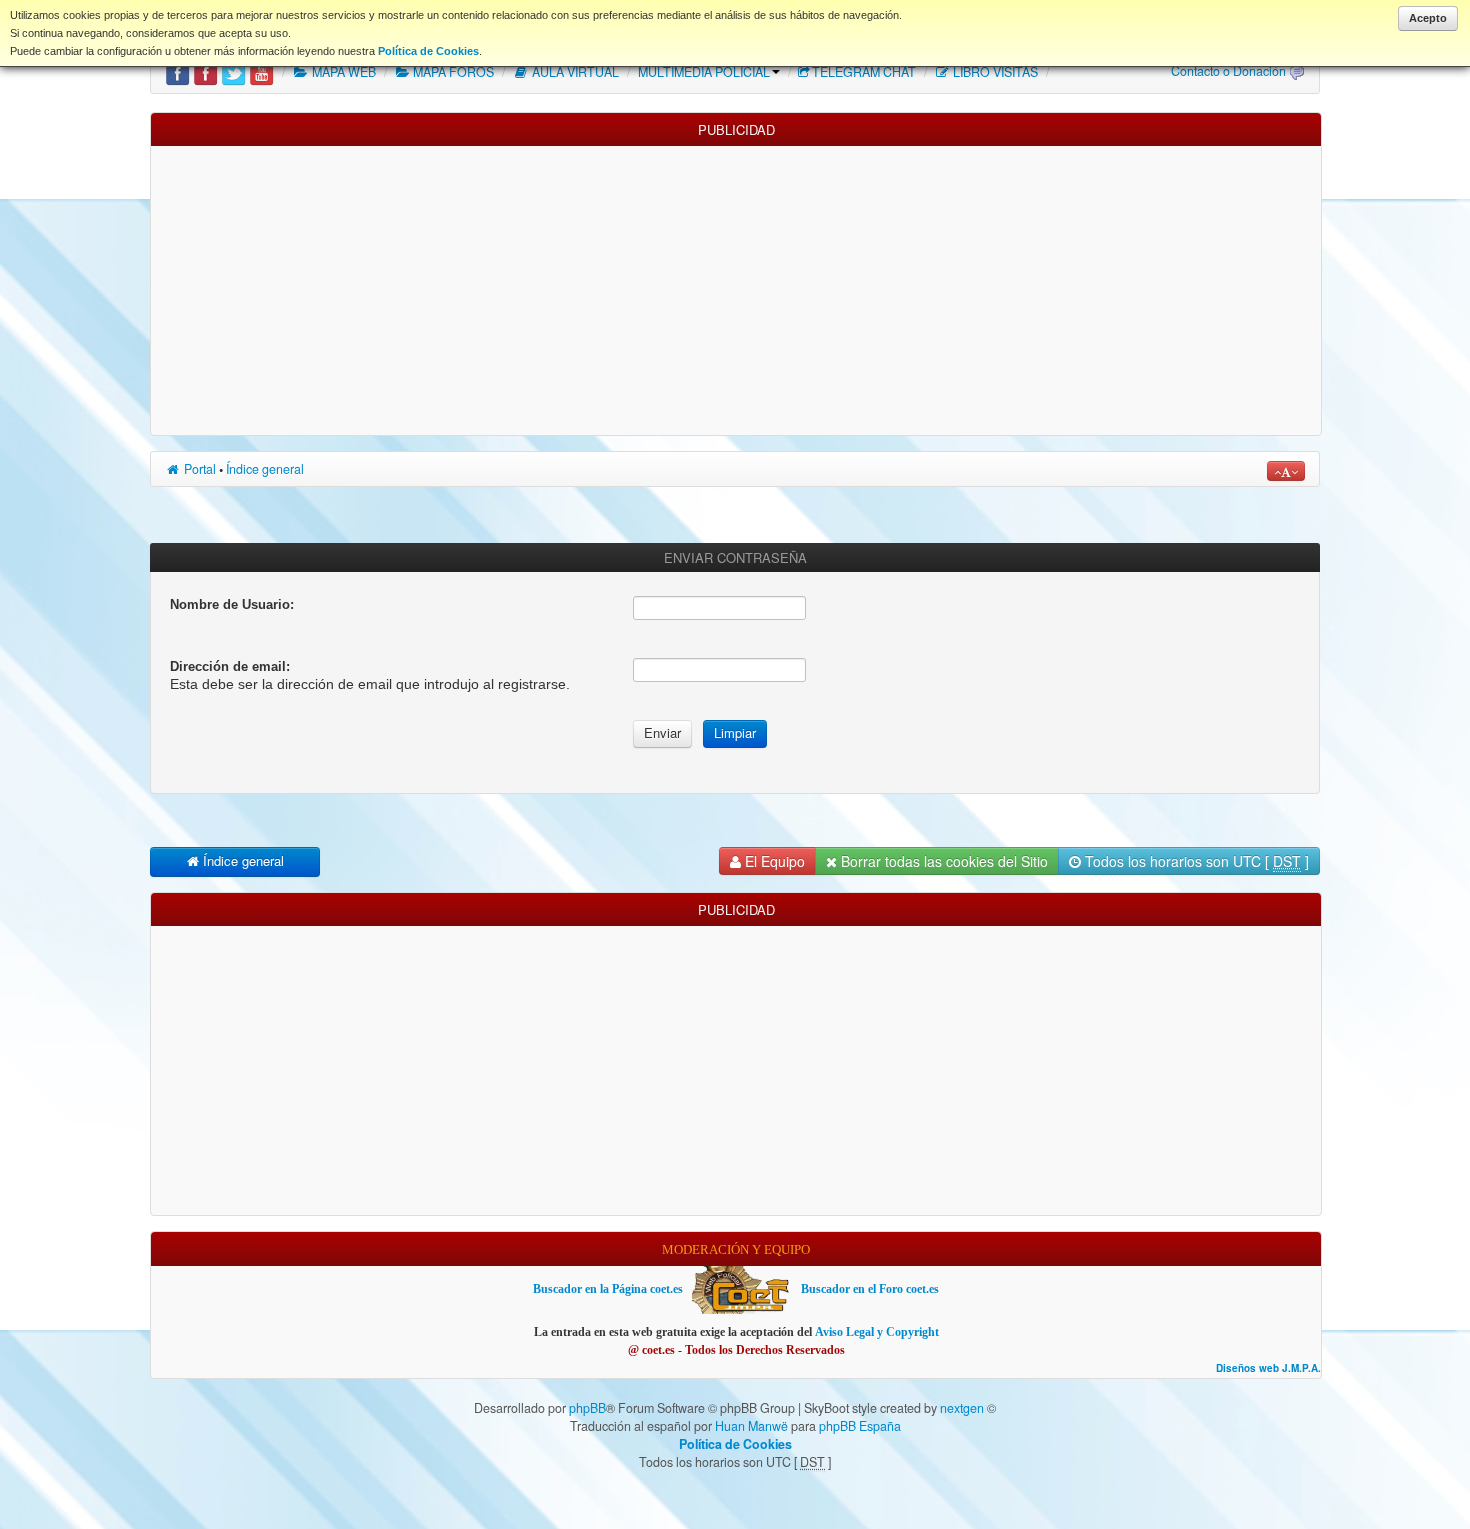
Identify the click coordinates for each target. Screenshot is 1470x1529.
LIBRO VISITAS (994, 72)
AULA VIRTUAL (574, 72)
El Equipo (773, 861)
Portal (198, 469)
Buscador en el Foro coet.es (870, 1289)
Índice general (265, 469)
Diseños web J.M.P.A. (1268, 1368)
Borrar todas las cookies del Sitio (942, 861)
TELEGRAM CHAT (864, 72)
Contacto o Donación (1228, 71)
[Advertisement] (736, 286)
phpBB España (860, 1426)
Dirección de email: (230, 666)
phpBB (587, 1408)
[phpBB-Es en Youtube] (261, 72)
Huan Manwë (751, 1426)
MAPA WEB (342, 72)
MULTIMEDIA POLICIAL (704, 72)
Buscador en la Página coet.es (608, 1289)
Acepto (1428, 18)
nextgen (962, 1408)
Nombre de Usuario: (232, 604)
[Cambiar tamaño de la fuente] (1286, 471)
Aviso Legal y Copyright (877, 1332)
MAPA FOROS (452, 72)
